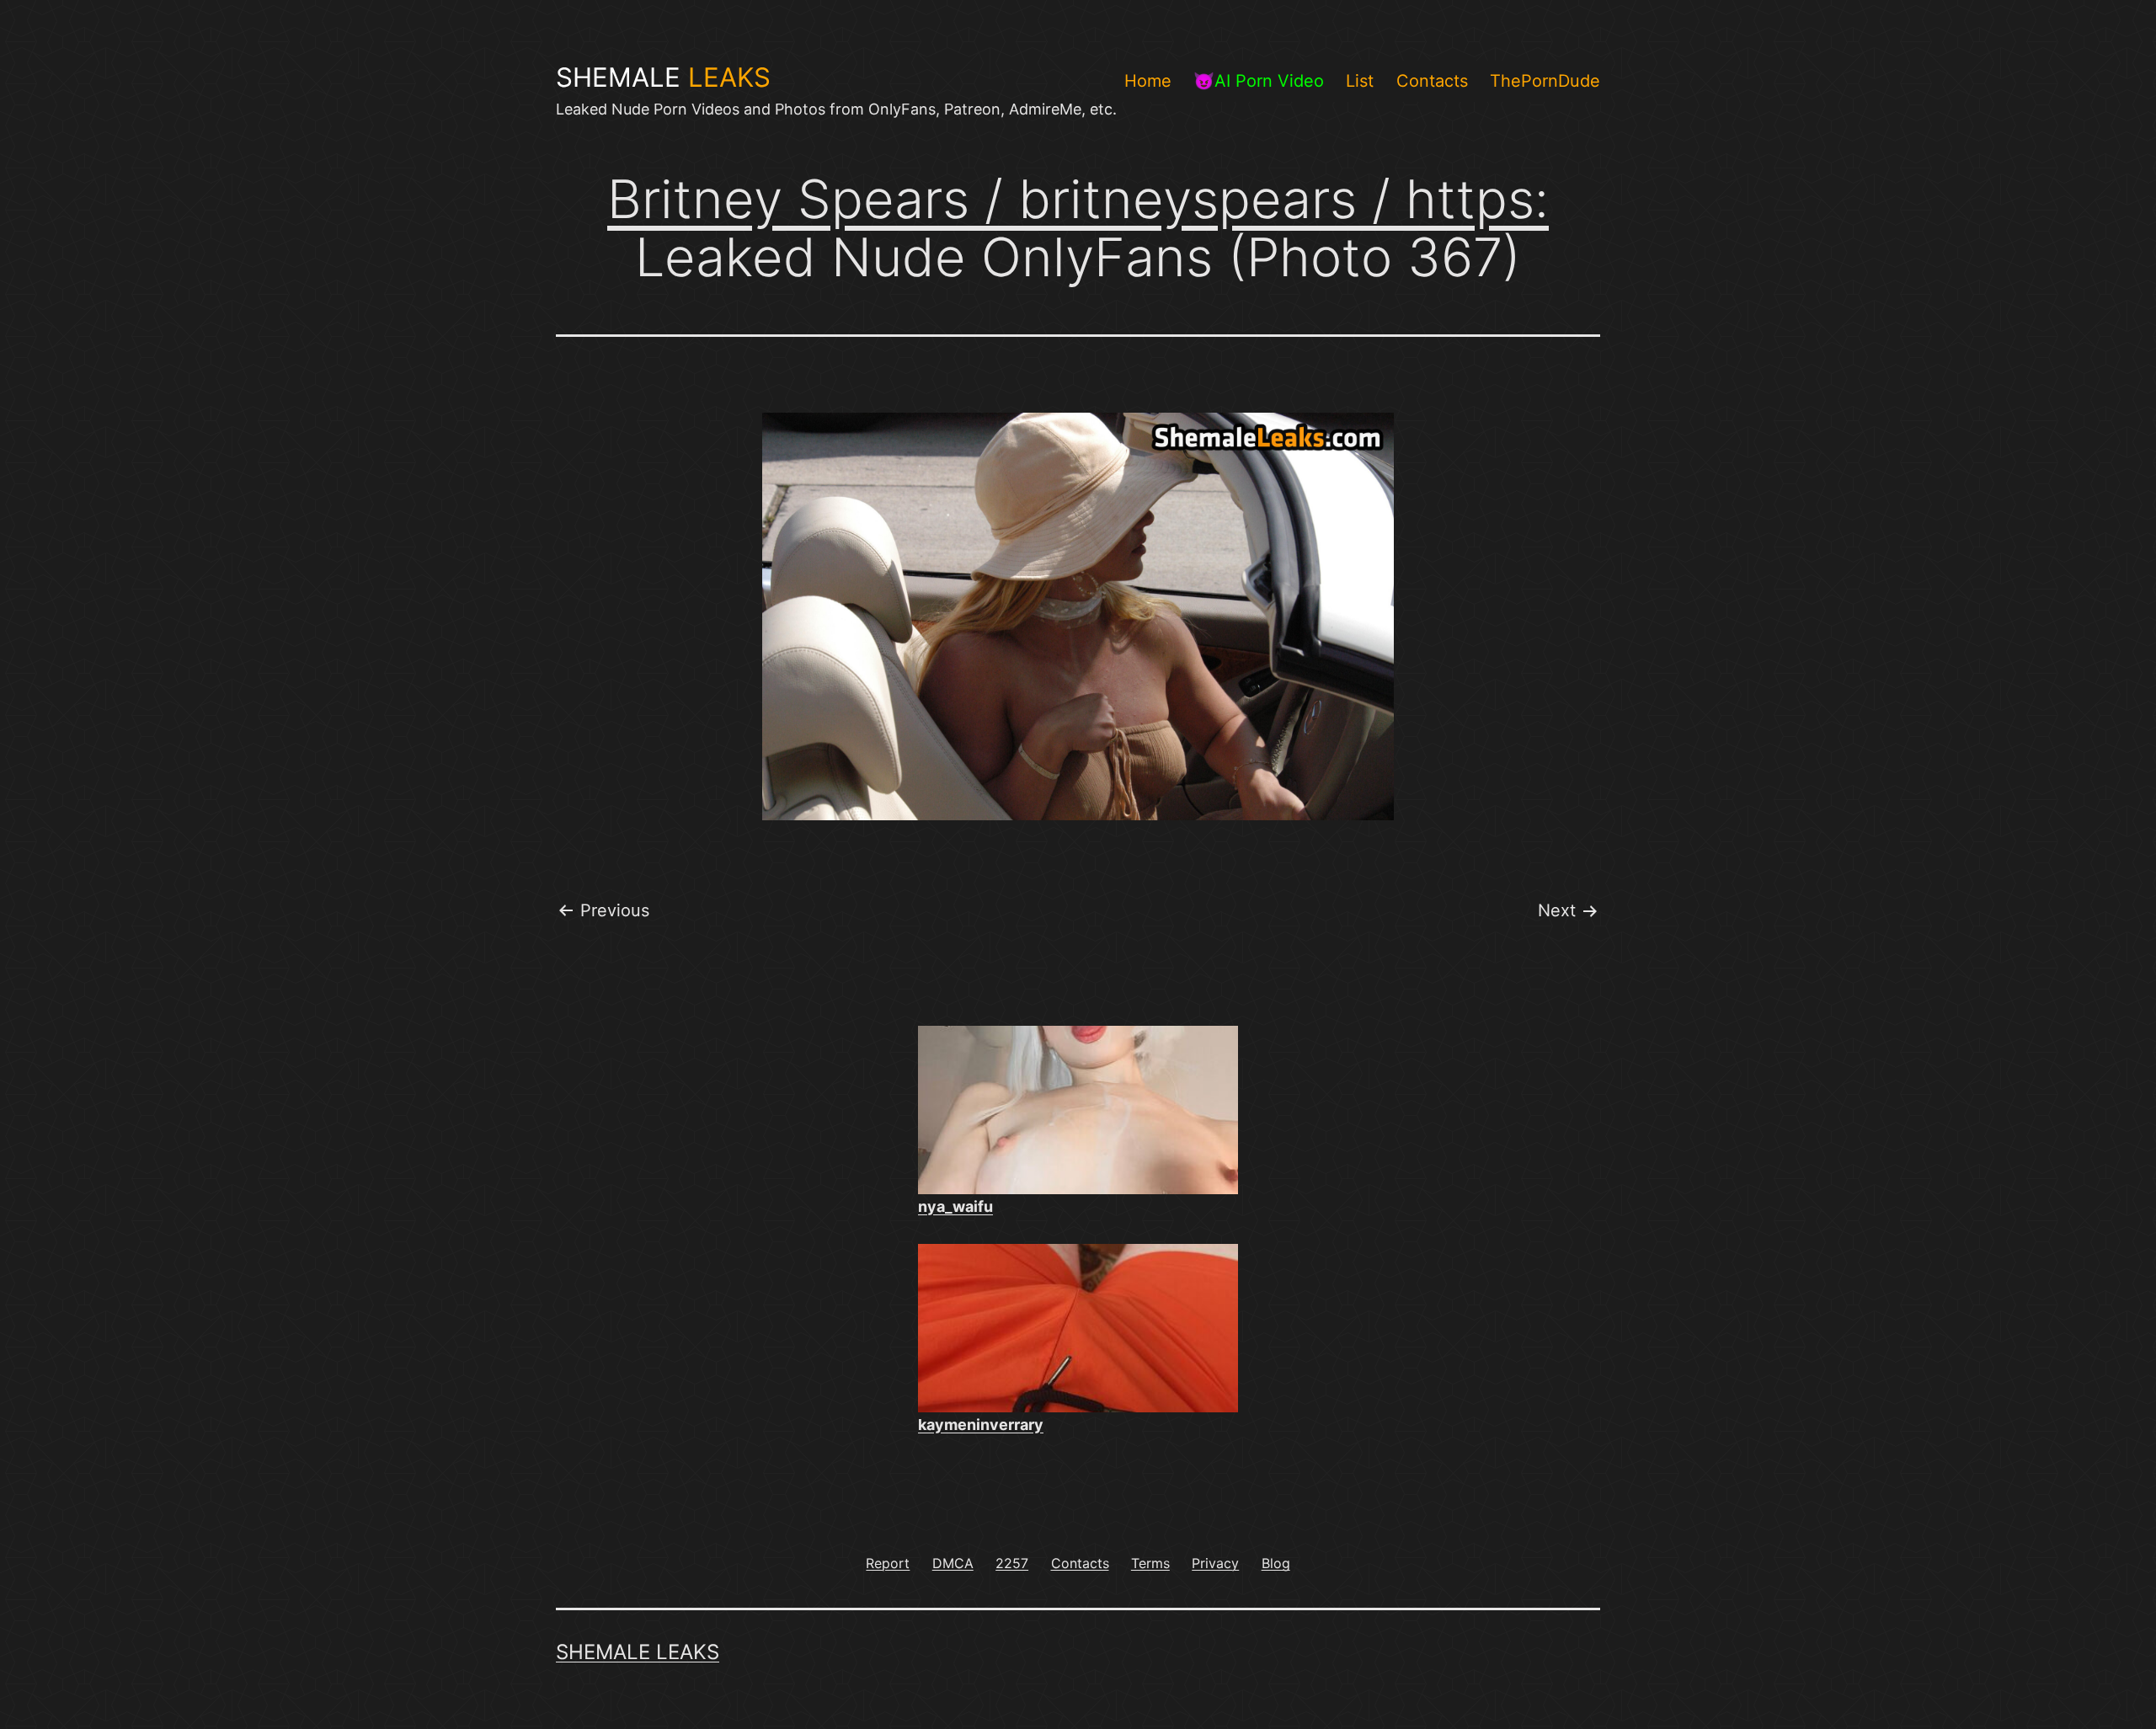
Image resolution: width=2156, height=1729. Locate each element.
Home (1148, 81)
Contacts (1432, 81)
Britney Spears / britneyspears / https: (1078, 199)
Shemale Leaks (638, 1652)
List (1360, 81)
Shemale (663, 77)
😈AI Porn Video (1259, 81)
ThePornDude (1545, 81)
